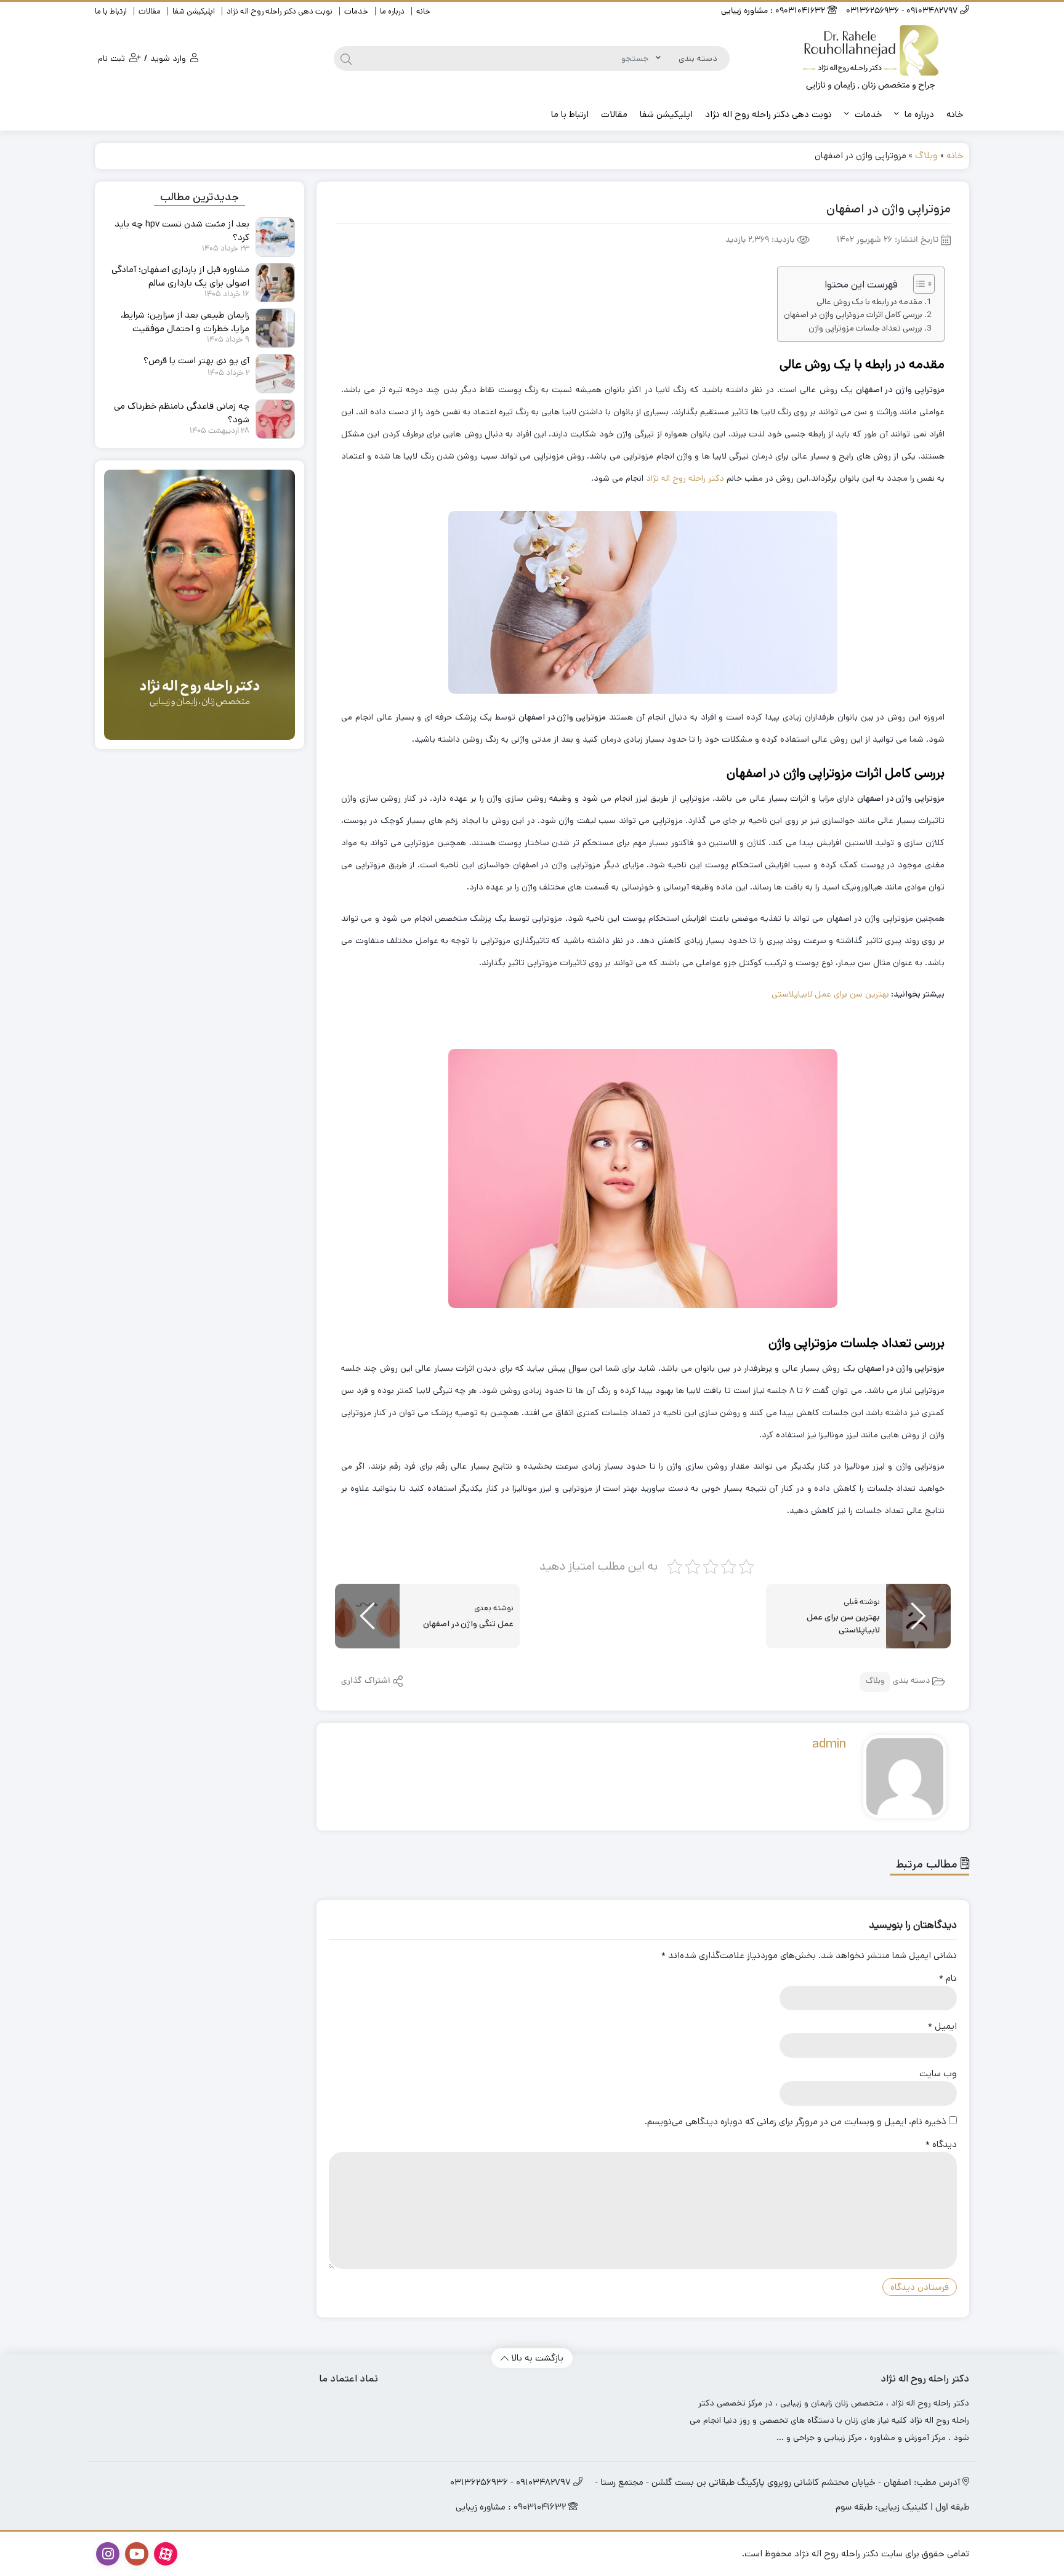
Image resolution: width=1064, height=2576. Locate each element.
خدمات (356, 11)
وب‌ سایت (938, 2073)
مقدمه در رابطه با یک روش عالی (869, 302)
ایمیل (942, 2026)
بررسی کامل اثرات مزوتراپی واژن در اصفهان (853, 315)
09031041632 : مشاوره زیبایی (774, 11)
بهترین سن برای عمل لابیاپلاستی (830, 994)
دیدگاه (941, 2144)
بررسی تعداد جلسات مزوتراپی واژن (865, 328)
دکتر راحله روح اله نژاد (685, 478)
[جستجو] (346, 58)
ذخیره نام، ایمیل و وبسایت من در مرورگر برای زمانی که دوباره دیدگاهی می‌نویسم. (796, 2121)
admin (829, 1744)
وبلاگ (926, 155)
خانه (423, 11)
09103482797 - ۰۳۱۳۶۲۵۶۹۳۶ (903, 11)
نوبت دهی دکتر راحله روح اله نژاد (280, 11)
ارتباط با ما (111, 11)
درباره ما (392, 11)
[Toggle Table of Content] (918, 284)
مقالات (150, 11)
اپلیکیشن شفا (194, 11)
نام (948, 1978)
